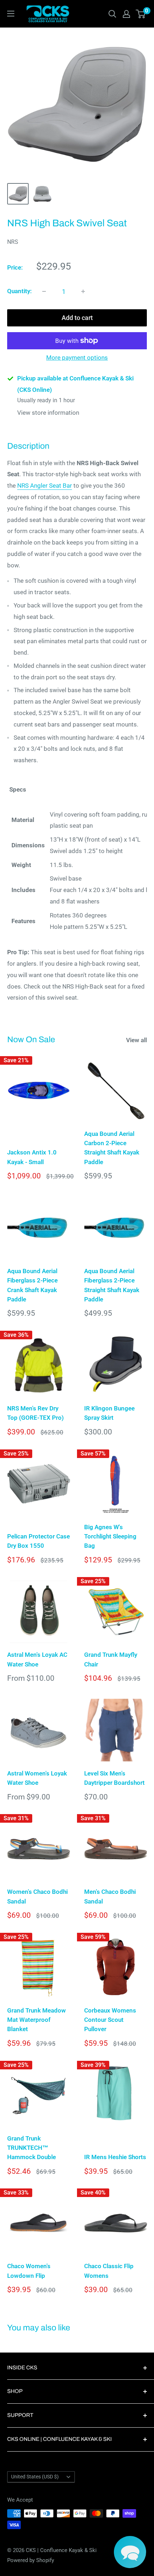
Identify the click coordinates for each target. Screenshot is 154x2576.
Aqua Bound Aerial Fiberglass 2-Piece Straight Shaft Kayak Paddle (112, 1285)
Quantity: (20, 291)
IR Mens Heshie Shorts (115, 2157)
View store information (48, 413)
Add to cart (77, 318)
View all (136, 1040)
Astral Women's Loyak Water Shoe (37, 1778)
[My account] (126, 14)
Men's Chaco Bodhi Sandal (110, 1896)
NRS (13, 242)
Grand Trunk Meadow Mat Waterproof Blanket (37, 2020)
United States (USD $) (35, 2477)
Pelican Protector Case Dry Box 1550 (38, 1541)
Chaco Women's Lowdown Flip (29, 2271)
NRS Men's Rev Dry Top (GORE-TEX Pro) (35, 1413)
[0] (141, 14)
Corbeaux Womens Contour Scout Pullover (110, 2020)
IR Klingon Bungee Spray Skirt (109, 1413)
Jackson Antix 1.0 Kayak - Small (32, 1157)
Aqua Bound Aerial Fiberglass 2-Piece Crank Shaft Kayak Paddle (32, 1285)
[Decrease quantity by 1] (44, 291)
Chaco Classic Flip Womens (109, 2271)
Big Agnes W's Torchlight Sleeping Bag (110, 1536)
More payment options (77, 358)
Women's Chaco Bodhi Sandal (37, 1896)
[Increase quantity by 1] (83, 291)
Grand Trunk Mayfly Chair (111, 1659)
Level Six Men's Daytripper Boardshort (114, 1778)
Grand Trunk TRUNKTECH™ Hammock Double (32, 2148)
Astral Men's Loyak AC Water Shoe (37, 1659)
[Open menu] (11, 14)
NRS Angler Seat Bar (45, 486)
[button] (130, 2552)
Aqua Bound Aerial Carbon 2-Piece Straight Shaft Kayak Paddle (112, 1148)
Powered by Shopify (31, 2560)
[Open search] (112, 14)
